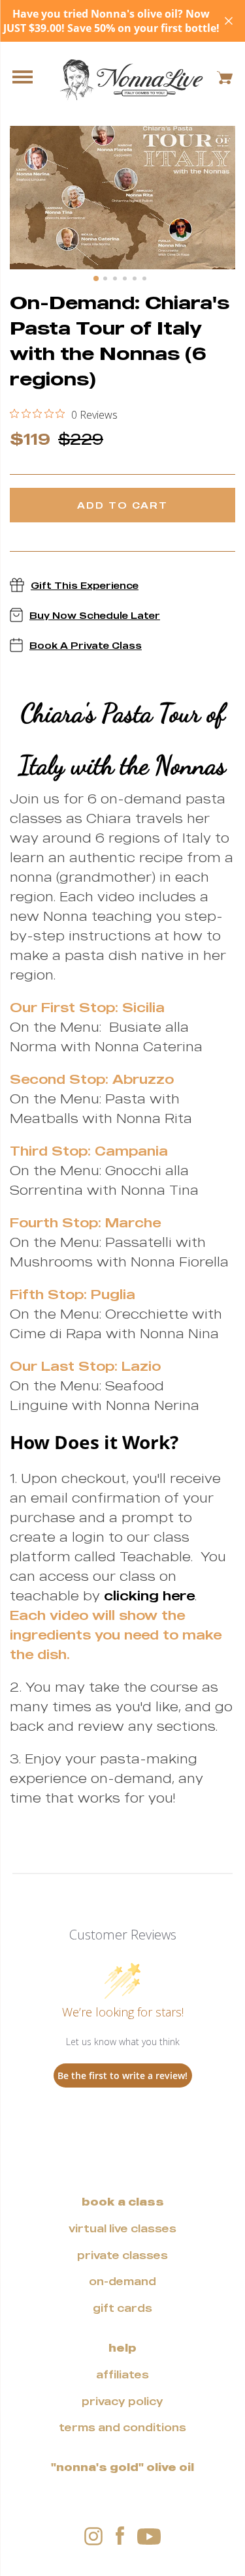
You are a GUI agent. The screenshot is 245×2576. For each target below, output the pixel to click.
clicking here (149, 1595)
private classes (122, 2255)
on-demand (122, 2281)
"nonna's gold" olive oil (122, 2467)
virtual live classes (122, 2228)
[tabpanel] (122, 198)
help (122, 2348)
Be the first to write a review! (122, 2075)
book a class (123, 2202)
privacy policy (122, 2401)
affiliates (122, 2374)
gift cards (122, 2308)
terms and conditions (122, 2427)
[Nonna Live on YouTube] (149, 2536)
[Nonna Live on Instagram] (93, 2536)
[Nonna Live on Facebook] (120, 2537)
